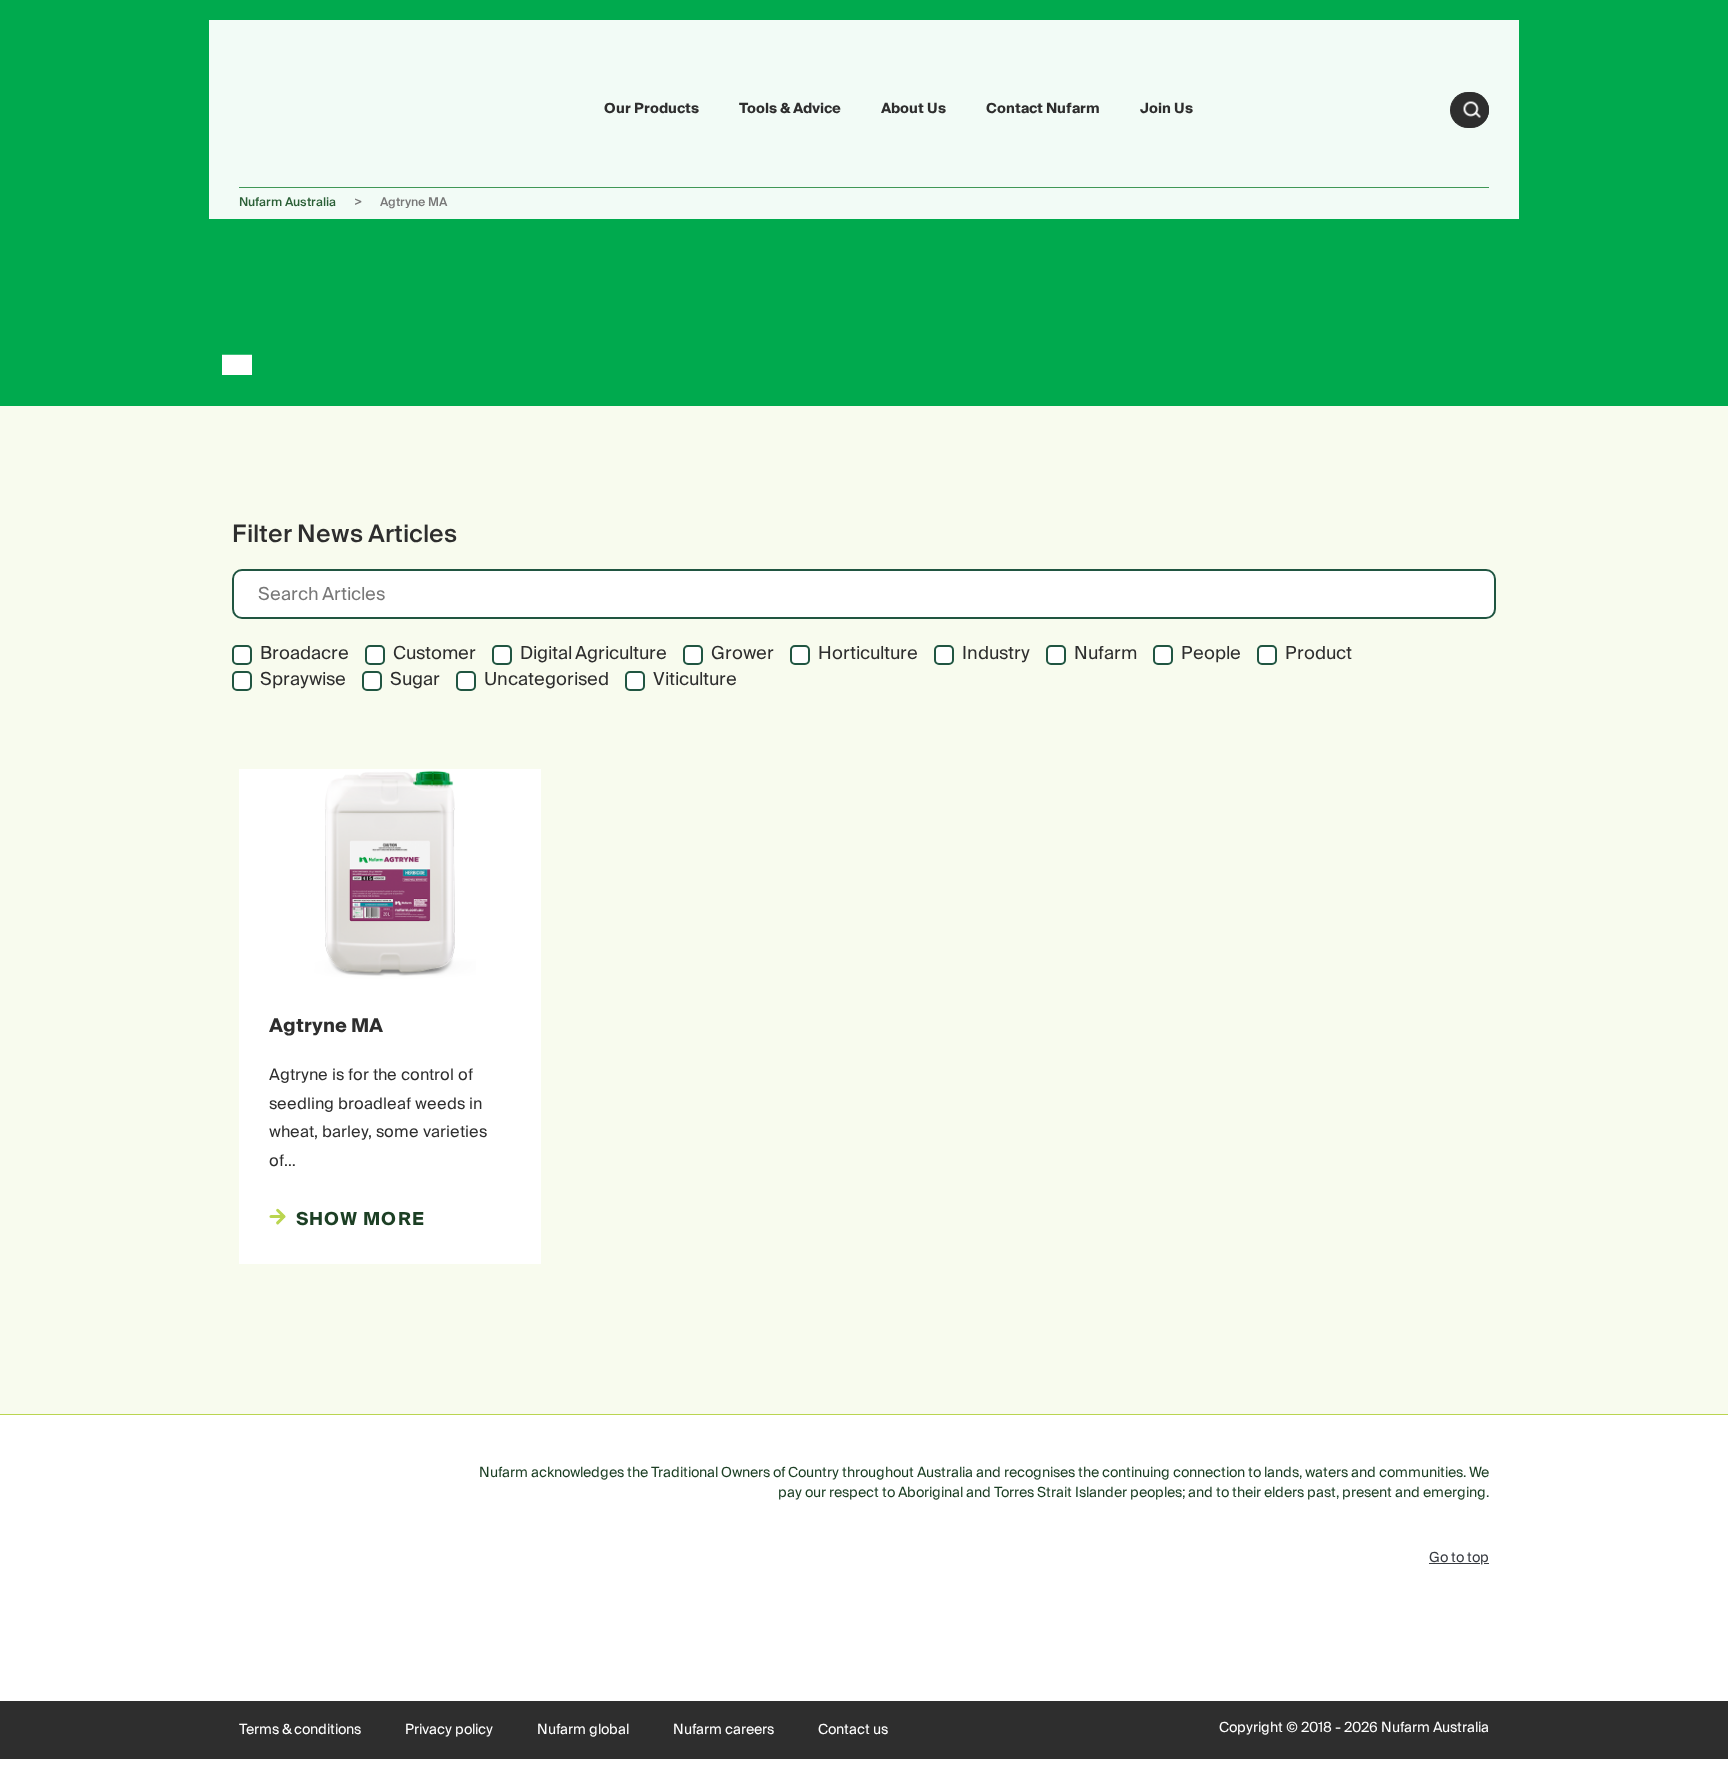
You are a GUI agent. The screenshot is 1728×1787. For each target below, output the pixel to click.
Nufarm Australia (287, 202)
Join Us (1166, 109)
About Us (913, 109)
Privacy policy (449, 1730)
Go (1472, 110)
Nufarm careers (723, 1730)
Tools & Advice (790, 109)
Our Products (651, 109)
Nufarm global (583, 1730)
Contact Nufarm (1043, 109)
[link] (286, 106)
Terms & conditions (300, 1730)
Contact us (853, 1730)
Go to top (1459, 1558)
